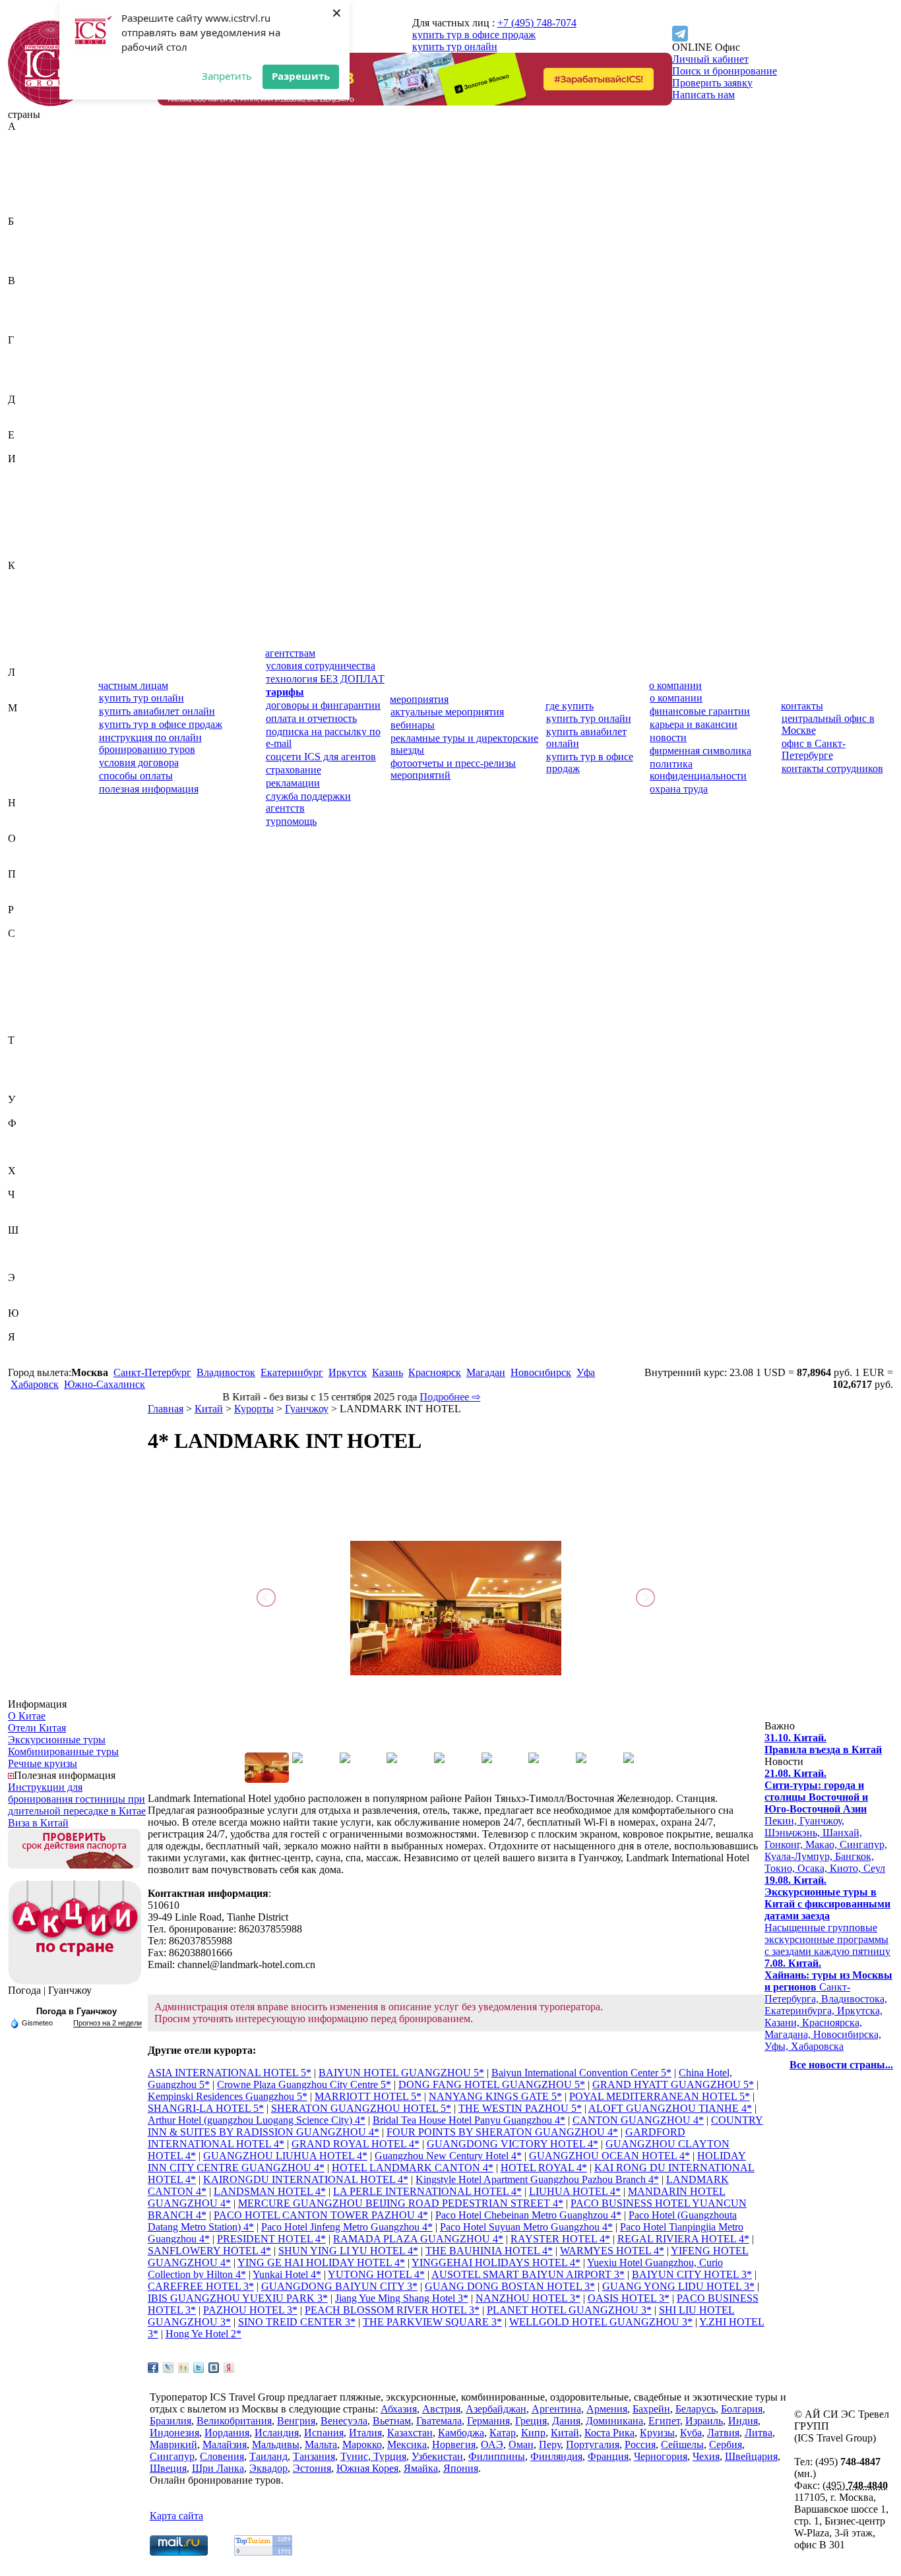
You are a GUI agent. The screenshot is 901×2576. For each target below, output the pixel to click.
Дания (22, 411)
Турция (24, 1088)
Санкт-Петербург (152, 1372)
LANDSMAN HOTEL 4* (270, 2191)
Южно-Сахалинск (105, 1384)
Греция (24, 375)
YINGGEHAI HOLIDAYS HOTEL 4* (496, 2262)
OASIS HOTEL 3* (629, 2298)
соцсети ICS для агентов (321, 757)
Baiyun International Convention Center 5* (581, 2073)
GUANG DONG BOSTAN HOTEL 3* (510, 2286)
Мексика (28, 779)
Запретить (227, 76)
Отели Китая (37, 1728)
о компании (675, 685)
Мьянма (26, 791)
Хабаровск (35, 1384)
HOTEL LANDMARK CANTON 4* (413, 2168)
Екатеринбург (292, 1372)
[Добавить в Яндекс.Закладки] (229, 2368)
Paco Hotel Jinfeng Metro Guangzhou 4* (347, 2227)
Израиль (27, 470)
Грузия (23, 387)
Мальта (24, 755)
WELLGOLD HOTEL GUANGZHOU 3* (601, 2322)
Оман (20, 862)
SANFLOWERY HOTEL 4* (209, 2251)
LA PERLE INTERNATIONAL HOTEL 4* (427, 2191)
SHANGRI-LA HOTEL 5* (206, 2108)
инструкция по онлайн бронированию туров (150, 743)
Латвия (24, 684)
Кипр (20, 613)
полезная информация (149, 789)
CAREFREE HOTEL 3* (201, 2286)
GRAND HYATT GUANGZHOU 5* (673, 2084)
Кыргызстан (36, 660)
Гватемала (31, 352)
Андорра (28, 186)
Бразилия (29, 269)
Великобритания (46, 292)
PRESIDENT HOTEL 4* (271, 2239)
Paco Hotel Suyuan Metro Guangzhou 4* (526, 2227)
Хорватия (29, 1183)
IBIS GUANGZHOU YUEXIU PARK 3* (238, 2298)
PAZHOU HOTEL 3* (250, 2310)
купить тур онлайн (455, 46)
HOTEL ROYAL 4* (544, 2168)
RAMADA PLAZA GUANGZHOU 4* (418, 2239)
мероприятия (419, 699)
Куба (19, 648)
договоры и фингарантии (323, 705)
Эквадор (27, 1289)
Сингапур (30, 1016)
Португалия (35, 898)
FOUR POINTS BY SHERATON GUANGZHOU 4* (502, 2132)
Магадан (486, 1372)
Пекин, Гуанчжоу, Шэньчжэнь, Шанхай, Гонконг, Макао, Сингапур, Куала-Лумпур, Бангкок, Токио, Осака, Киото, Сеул (826, 1821)
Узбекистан (34, 1111)
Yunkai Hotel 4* (287, 2274)
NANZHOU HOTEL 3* (528, 2298)
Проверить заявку (712, 83)
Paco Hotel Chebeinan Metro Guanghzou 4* (528, 2215)
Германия (29, 364)
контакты (802, 706)
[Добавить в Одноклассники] (183, 2368)
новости (668, 737)
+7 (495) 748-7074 (537, 23)
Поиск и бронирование (725, 71)
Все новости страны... (841, 2065)
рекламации (293, 783)
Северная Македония (33, 975)
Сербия (24, 1004)
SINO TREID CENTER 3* (297, 2322)
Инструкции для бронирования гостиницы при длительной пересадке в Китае (77, 1799)
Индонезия (33, 494)
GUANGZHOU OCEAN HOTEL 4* (609, 2156)
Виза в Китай (38, 1823)
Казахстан (31, 577)
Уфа (586, 1372)
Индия (23, 482)
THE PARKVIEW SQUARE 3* (432, 2322)
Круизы (657, 2433)
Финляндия (34, 1147)
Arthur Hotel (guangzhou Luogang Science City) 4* (257, 2120)
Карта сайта (176, 2516)
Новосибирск (541, 1372)
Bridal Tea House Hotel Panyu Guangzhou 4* (469, 2120)
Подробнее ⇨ (425, 1397)
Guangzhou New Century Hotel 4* (448, 2156)
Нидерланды (37, 815)
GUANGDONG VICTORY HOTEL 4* (513, 2144)
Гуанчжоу (307, 1409)
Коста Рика (33, 637)
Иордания (30, 506)
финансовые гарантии (700, 711)
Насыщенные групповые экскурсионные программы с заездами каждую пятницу (827, 1916)
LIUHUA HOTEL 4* (575, 2191)
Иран (20, 518)
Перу (19, 886)
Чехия (21, 1218)
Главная (166, 1409)
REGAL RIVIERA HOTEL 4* (683, 2239)
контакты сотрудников (832, 768)
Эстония (27, 1301)
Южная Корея (39, 1325)
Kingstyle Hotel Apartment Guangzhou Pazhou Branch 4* (537, 2179)
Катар (21, 601)
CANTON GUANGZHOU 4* (638, 2120)
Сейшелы (29, 993)
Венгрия (27, 304)
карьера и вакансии (694, 724)
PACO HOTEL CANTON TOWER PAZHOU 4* (321, 2215)
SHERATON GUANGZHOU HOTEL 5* (361, 2108)
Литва (22, 696)
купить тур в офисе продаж (474, 35)
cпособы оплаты (136, 776)
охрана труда (679, 789)
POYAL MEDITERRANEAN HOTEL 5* (660, 2096)
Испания (28, 542)
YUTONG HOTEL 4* (376, 2274)
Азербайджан (38, 162)
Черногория (35, 1206)
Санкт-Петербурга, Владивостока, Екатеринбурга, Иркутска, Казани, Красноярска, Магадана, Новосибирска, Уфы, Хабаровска (828, 2005)
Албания (28, 174)
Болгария (29, 257)
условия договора (139, 763)
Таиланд (27, 1052)
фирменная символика (700, 751)
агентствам (290, 653)
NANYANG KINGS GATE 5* (495, 2096)
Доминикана (37, 423)
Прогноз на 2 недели (108, 2023)
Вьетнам (27, 328)
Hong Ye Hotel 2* (203, 2334)
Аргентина (33, 197)
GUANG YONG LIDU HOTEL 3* (678, 2286)
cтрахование (294, 770)
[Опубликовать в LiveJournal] (168, 2368)
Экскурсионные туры (57, 1740)
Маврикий (32, 720)
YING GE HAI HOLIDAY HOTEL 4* (321, 2262)
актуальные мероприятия (447, 712)
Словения (30, 1028)
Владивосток (226, 1372)
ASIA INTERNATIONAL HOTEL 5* (230, 2073)
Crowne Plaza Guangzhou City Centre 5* (304, 2084)
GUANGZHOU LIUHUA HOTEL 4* (285, 2156)
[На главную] (51, 103)
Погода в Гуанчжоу (77, 2011)
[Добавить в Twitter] (199, 2368)
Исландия (30, 530)
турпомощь (291, 821)
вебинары (413, 725)
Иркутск (348, 1372)
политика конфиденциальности (698, 770)
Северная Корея (44, 957)
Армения (28, 209)
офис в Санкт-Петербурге (814, 749)
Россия (23, 921)
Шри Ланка (218, 2468)
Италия (24, 554)
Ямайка (25, 1349)
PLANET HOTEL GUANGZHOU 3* (569, 2310)
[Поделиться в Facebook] (153, 2368)
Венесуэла (31, 316)
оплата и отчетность (311, 718)
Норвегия (30, 826)
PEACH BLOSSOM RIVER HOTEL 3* (392, 2310)
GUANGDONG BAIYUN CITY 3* (339, 2286)
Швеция (26, 1254)
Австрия (27, 150)
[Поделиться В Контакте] (214, 2368)
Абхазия (26, 138)
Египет (24, 447)
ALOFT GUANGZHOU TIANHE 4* (670, 2108)
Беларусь (28, 245)
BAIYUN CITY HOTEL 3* (692, 2274)
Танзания (29, 1064)
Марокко (28, 767)
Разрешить (301, 76)
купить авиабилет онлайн (157, 711)
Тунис (22, 1076)
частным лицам (133, 685)
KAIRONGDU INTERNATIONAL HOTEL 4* (306, 2179)
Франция (28, 1159)
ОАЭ (19, 850)
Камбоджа (31, 589)
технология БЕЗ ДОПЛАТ (325, 679)
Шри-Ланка (34, 1266)
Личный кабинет (710, 59)
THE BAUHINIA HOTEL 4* (489, 2251)
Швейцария (34, 1242)
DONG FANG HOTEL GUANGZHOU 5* (492, 2084)
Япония (25, 1361)
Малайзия (30, 732)
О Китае (27, 1716)
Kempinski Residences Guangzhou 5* (228, 2096)
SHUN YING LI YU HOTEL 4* (348, 2251)
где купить (570, 706)
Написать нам (703, 95)
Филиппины (36, 1135)
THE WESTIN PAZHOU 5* (520, 2108)
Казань (388, 1372)
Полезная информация (65, 1775)
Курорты (254, 1409)
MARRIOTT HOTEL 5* (368, 2096)
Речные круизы (43, 1763)
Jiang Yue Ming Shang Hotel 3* (402, 2298)
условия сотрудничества (321, 666)
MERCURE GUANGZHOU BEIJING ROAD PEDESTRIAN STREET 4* (401, 2203)
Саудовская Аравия (51, 945)
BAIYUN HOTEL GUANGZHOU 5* (401, 2073)
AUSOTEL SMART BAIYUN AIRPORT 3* (528, 2274)
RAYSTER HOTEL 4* (560, 2239)
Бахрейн (27, 233)
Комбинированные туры (63, 1752)
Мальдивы (32, 743)
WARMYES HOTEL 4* (612, 2251)
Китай (22, 625)
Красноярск (435, 1372)
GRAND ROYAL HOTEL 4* (356, 2144)
